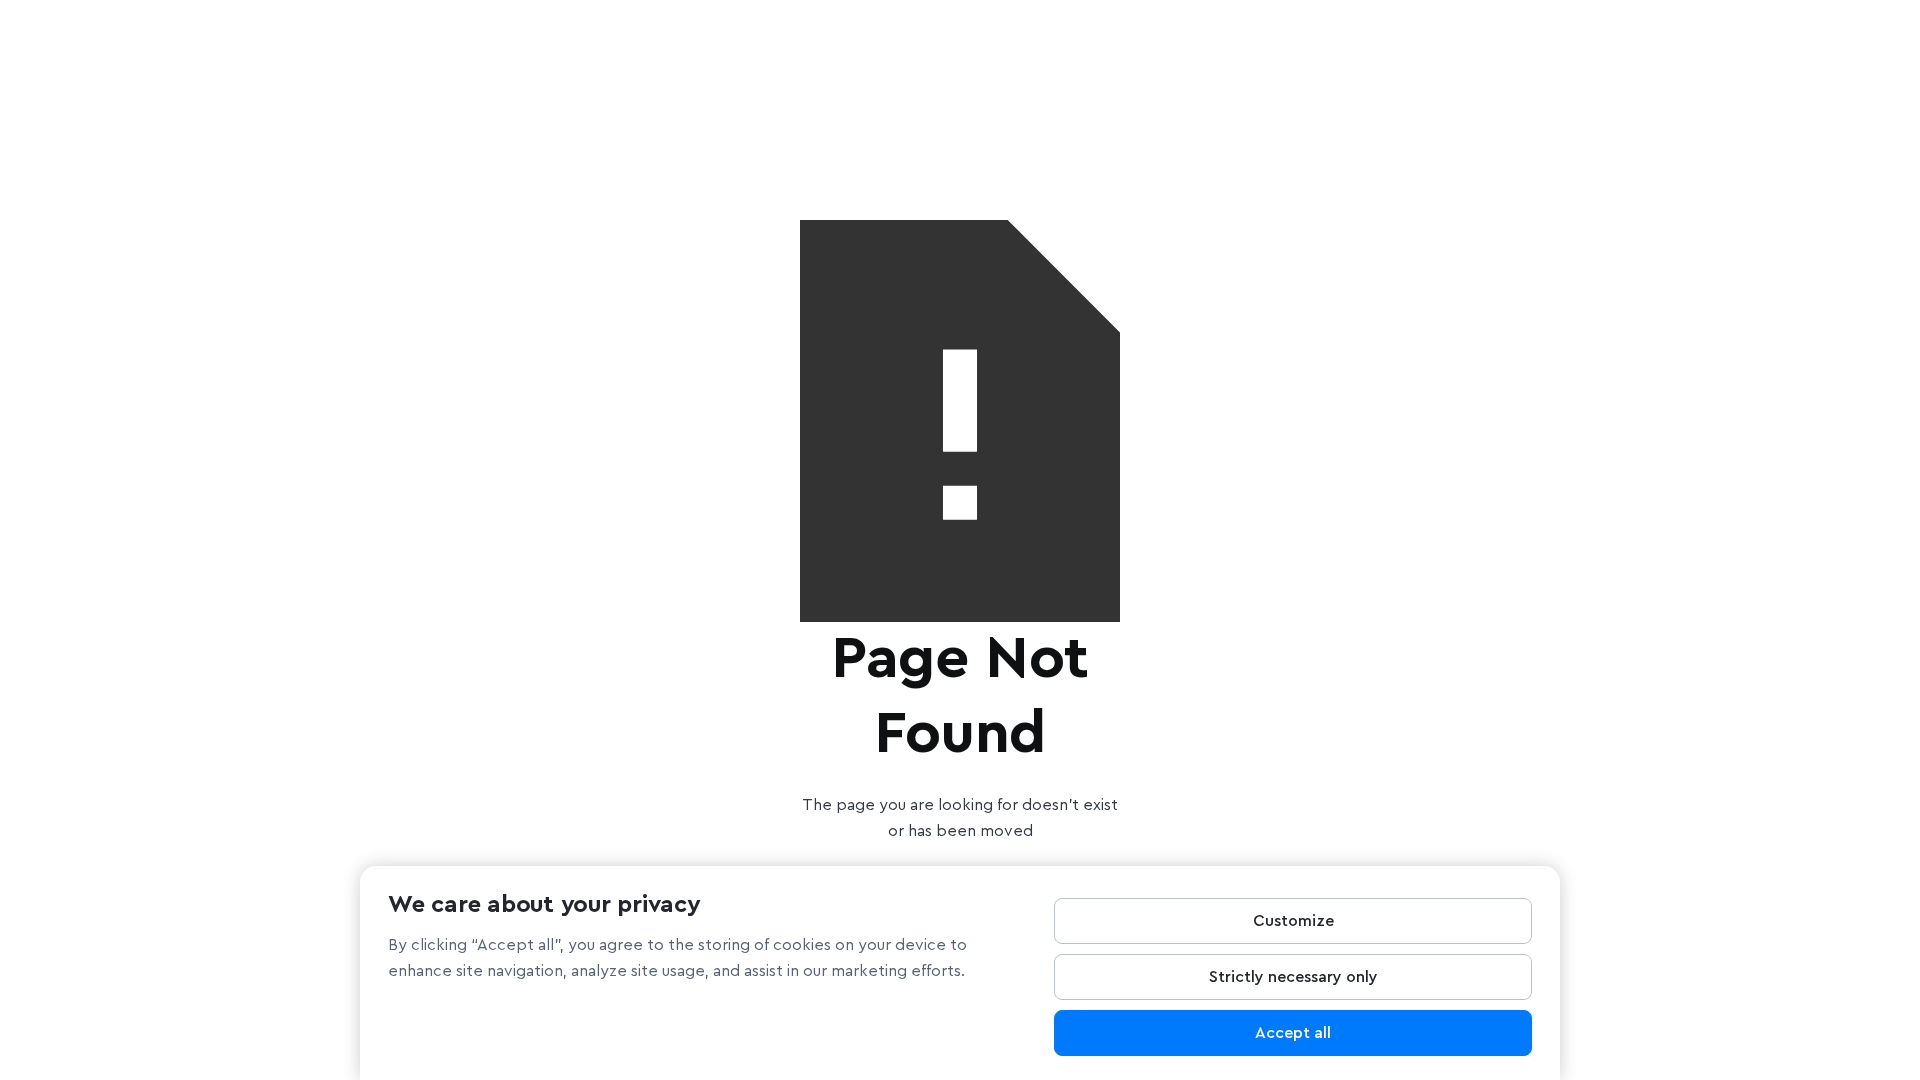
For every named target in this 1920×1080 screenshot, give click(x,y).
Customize (1293, 921)
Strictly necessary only (1293, 977)
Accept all (1293, 1033)
